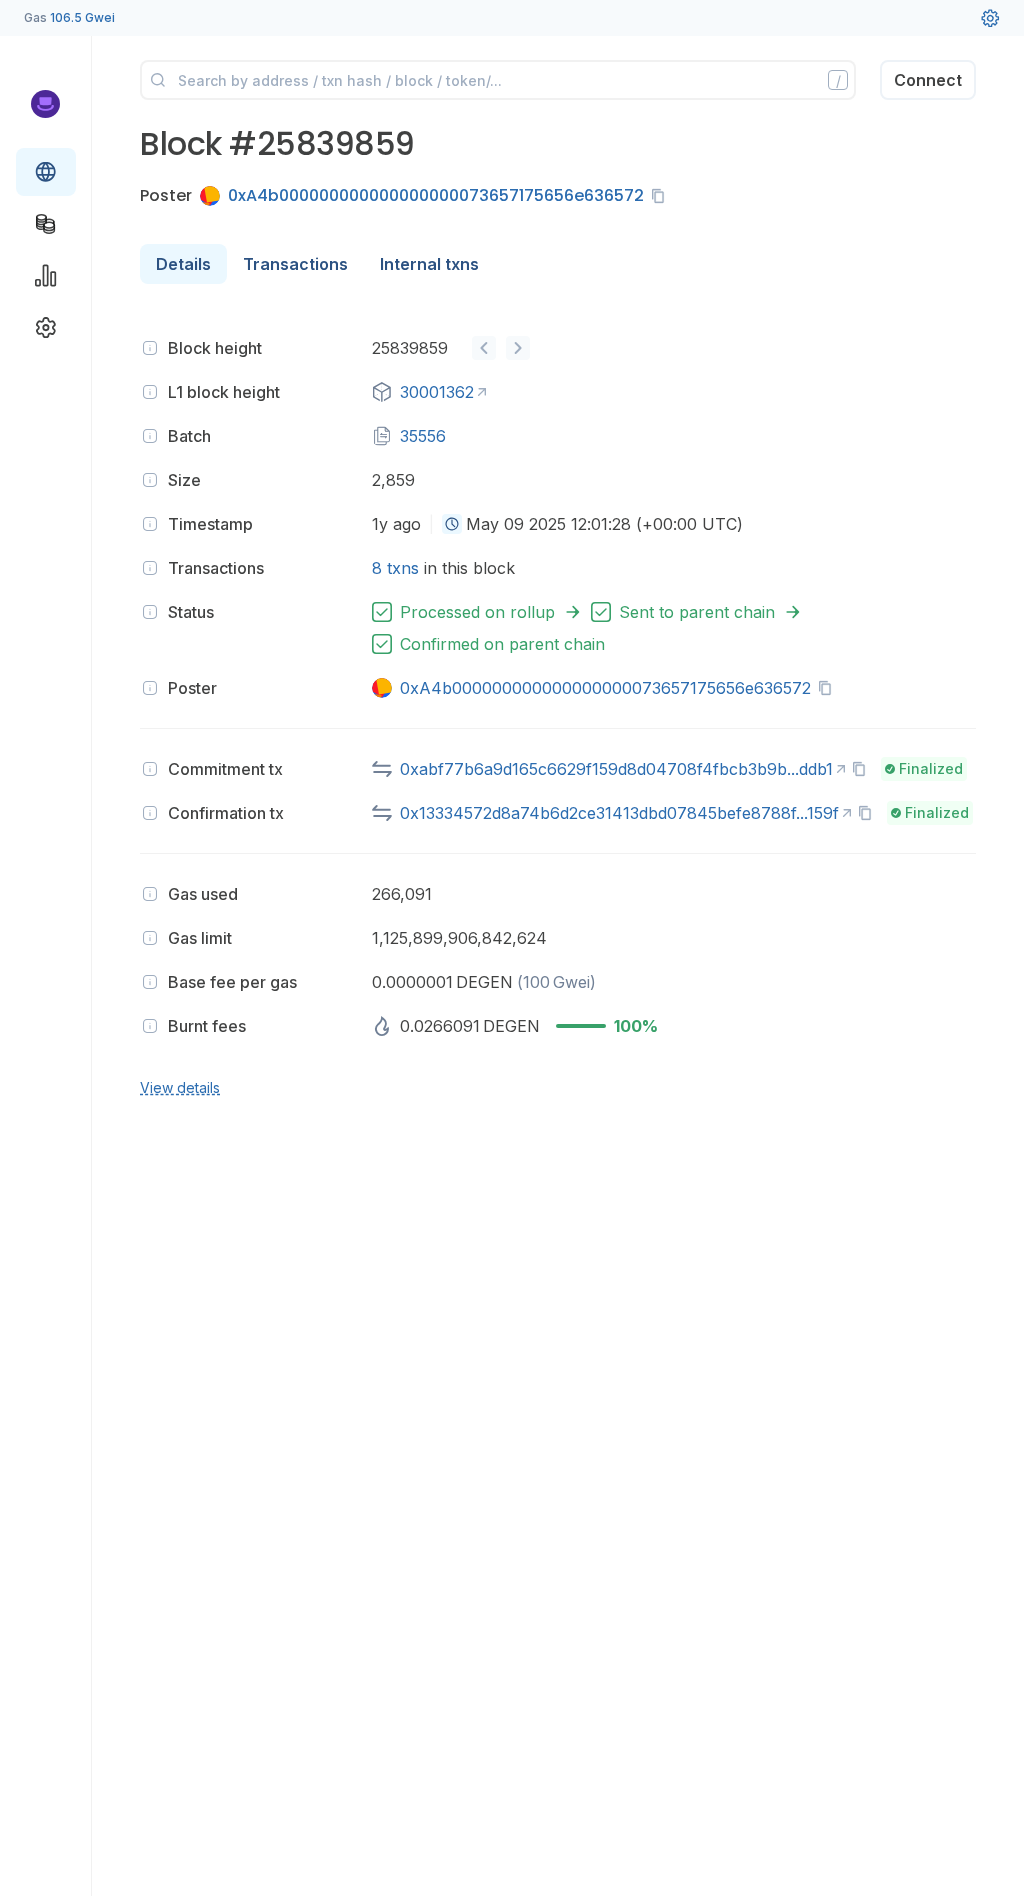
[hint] (150, 348)
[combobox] (452, 524)
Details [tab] (183, 264)
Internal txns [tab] (429, 264)
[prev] (484, 348)
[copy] (662, 196)
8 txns (395, 568)
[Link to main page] (45, 104)
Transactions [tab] (295, 264)
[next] (518, 348)
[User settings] (990, 18)
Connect (928, 80)
